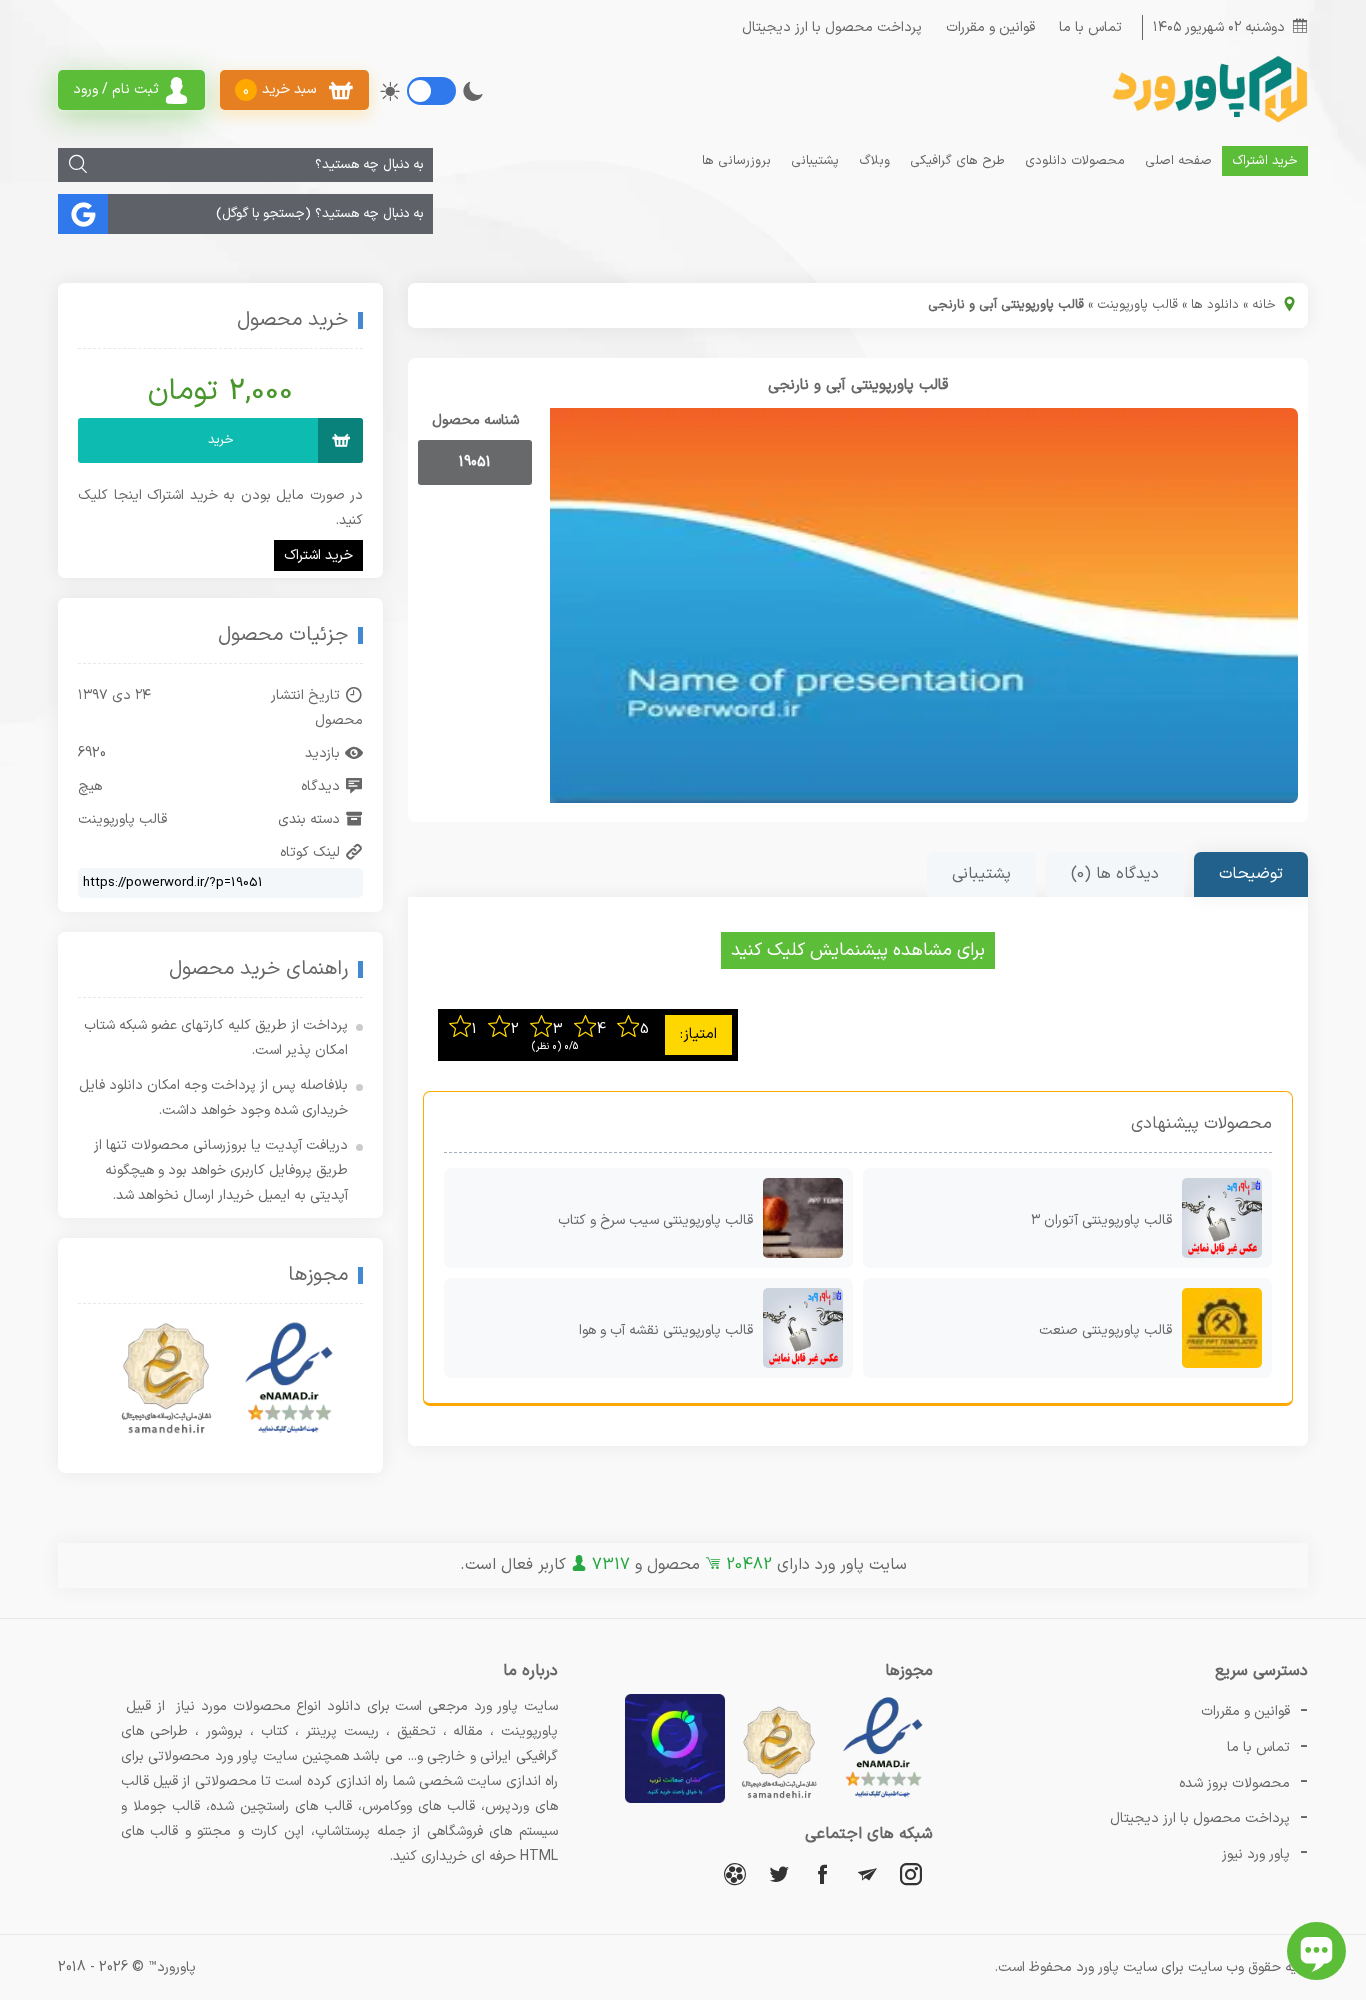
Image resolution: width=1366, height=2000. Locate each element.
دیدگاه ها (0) (1115, 874)
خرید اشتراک (1265, 161)
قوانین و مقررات (990, 27)
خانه (1264, 305)
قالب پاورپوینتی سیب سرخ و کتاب (655, 1220)
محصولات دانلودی (1075, 161)
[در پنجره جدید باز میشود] (883, 1799)
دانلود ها (1215, 305)
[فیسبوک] (823, 1873)
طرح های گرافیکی (957, 161)
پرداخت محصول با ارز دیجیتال (832, 27)
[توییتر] (779, 1873)
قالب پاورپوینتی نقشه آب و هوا (666, 1330)
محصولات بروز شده (1234, 1783)
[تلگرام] (867, 1873)
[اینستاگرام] (911, 1873)
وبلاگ (874, 161)
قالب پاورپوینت (1137, 305)
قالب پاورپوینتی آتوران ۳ (1101, 1220)
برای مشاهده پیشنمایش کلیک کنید (858, 950)
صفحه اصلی (1178, 161)
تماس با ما (1090, 27)
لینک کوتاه (310, 852)
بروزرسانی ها (736, 161)
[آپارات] (735, 1873)
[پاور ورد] (1208, 120)
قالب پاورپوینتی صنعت (1105, 1330)
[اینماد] (289, 1379)
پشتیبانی (815, 161)
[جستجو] (78, 165)
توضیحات (1251, 874)
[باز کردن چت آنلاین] (1316, 1951)
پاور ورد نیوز (1256, 1854)
